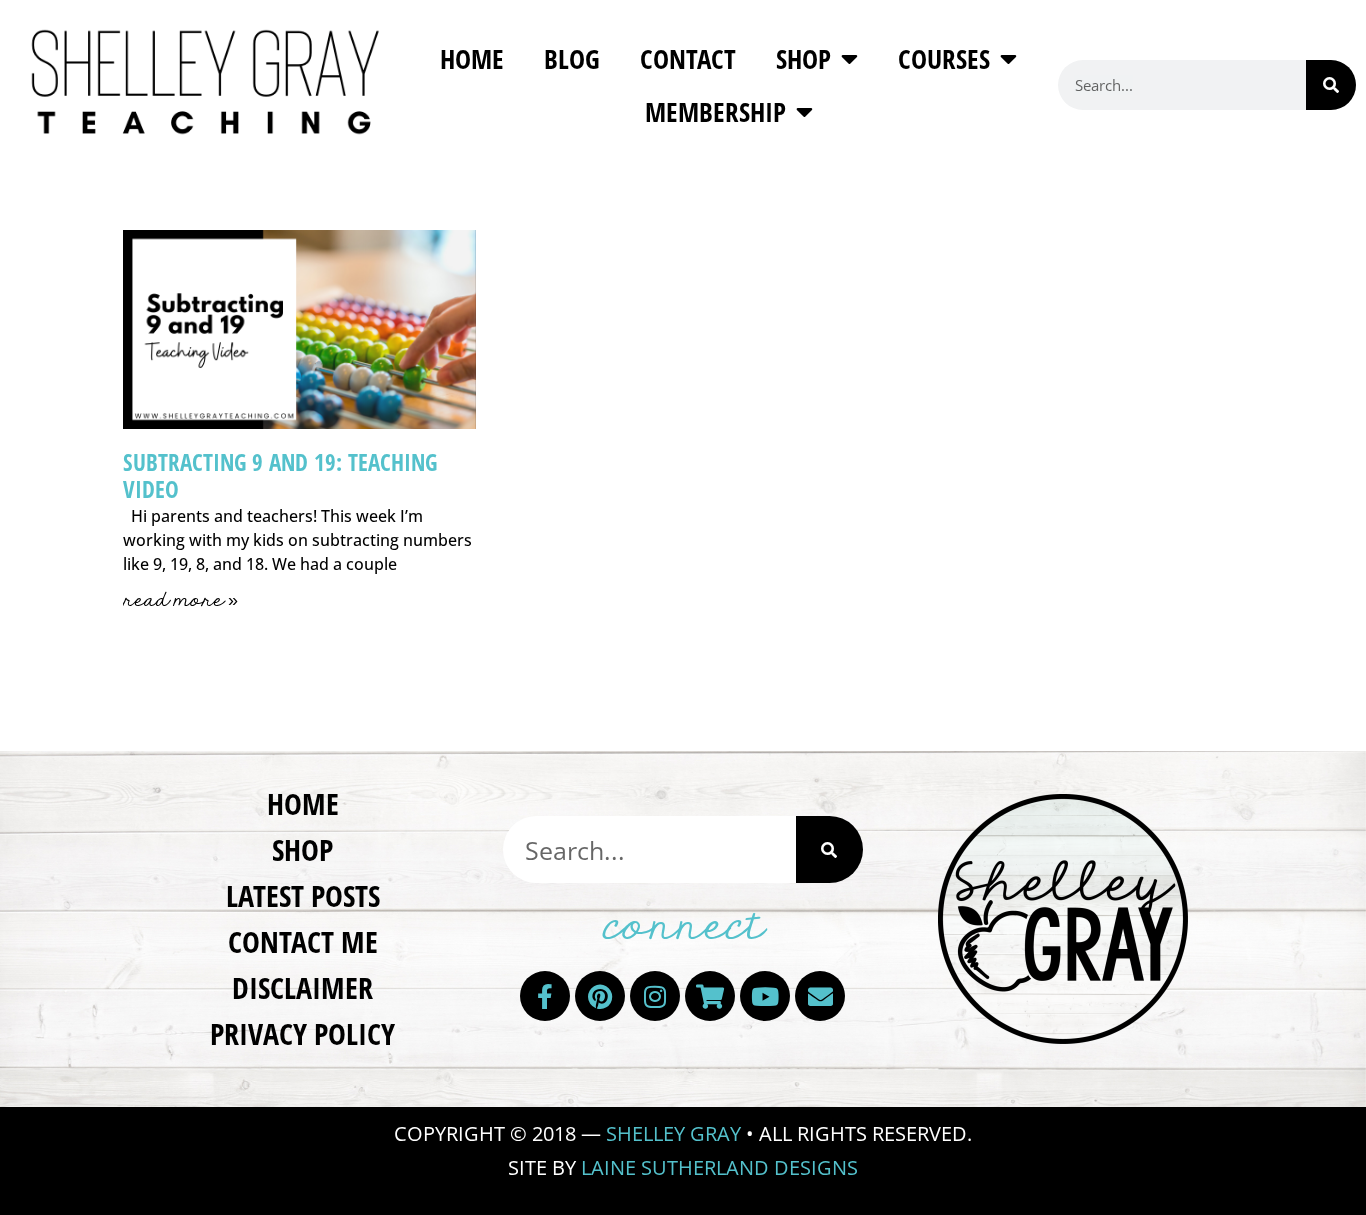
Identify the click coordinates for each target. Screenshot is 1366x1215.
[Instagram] (655, 996)
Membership (715, 111)
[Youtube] (765, 996)
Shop (803, 58)
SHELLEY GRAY (673, 1133)
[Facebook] (545, 996)
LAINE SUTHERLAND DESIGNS (719, 1167)
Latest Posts (303, 895)
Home (472, 58)
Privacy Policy (302, 1033)
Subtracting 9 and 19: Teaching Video (280, 476)
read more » (180, 600)
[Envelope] (820, 996)
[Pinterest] (600, 996)
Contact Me (303, 941)
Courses (944, 58)
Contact (688, 58)
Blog (572, 58)
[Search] (1331, 85)
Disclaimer (302, 987)
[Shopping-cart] (710, 996)
